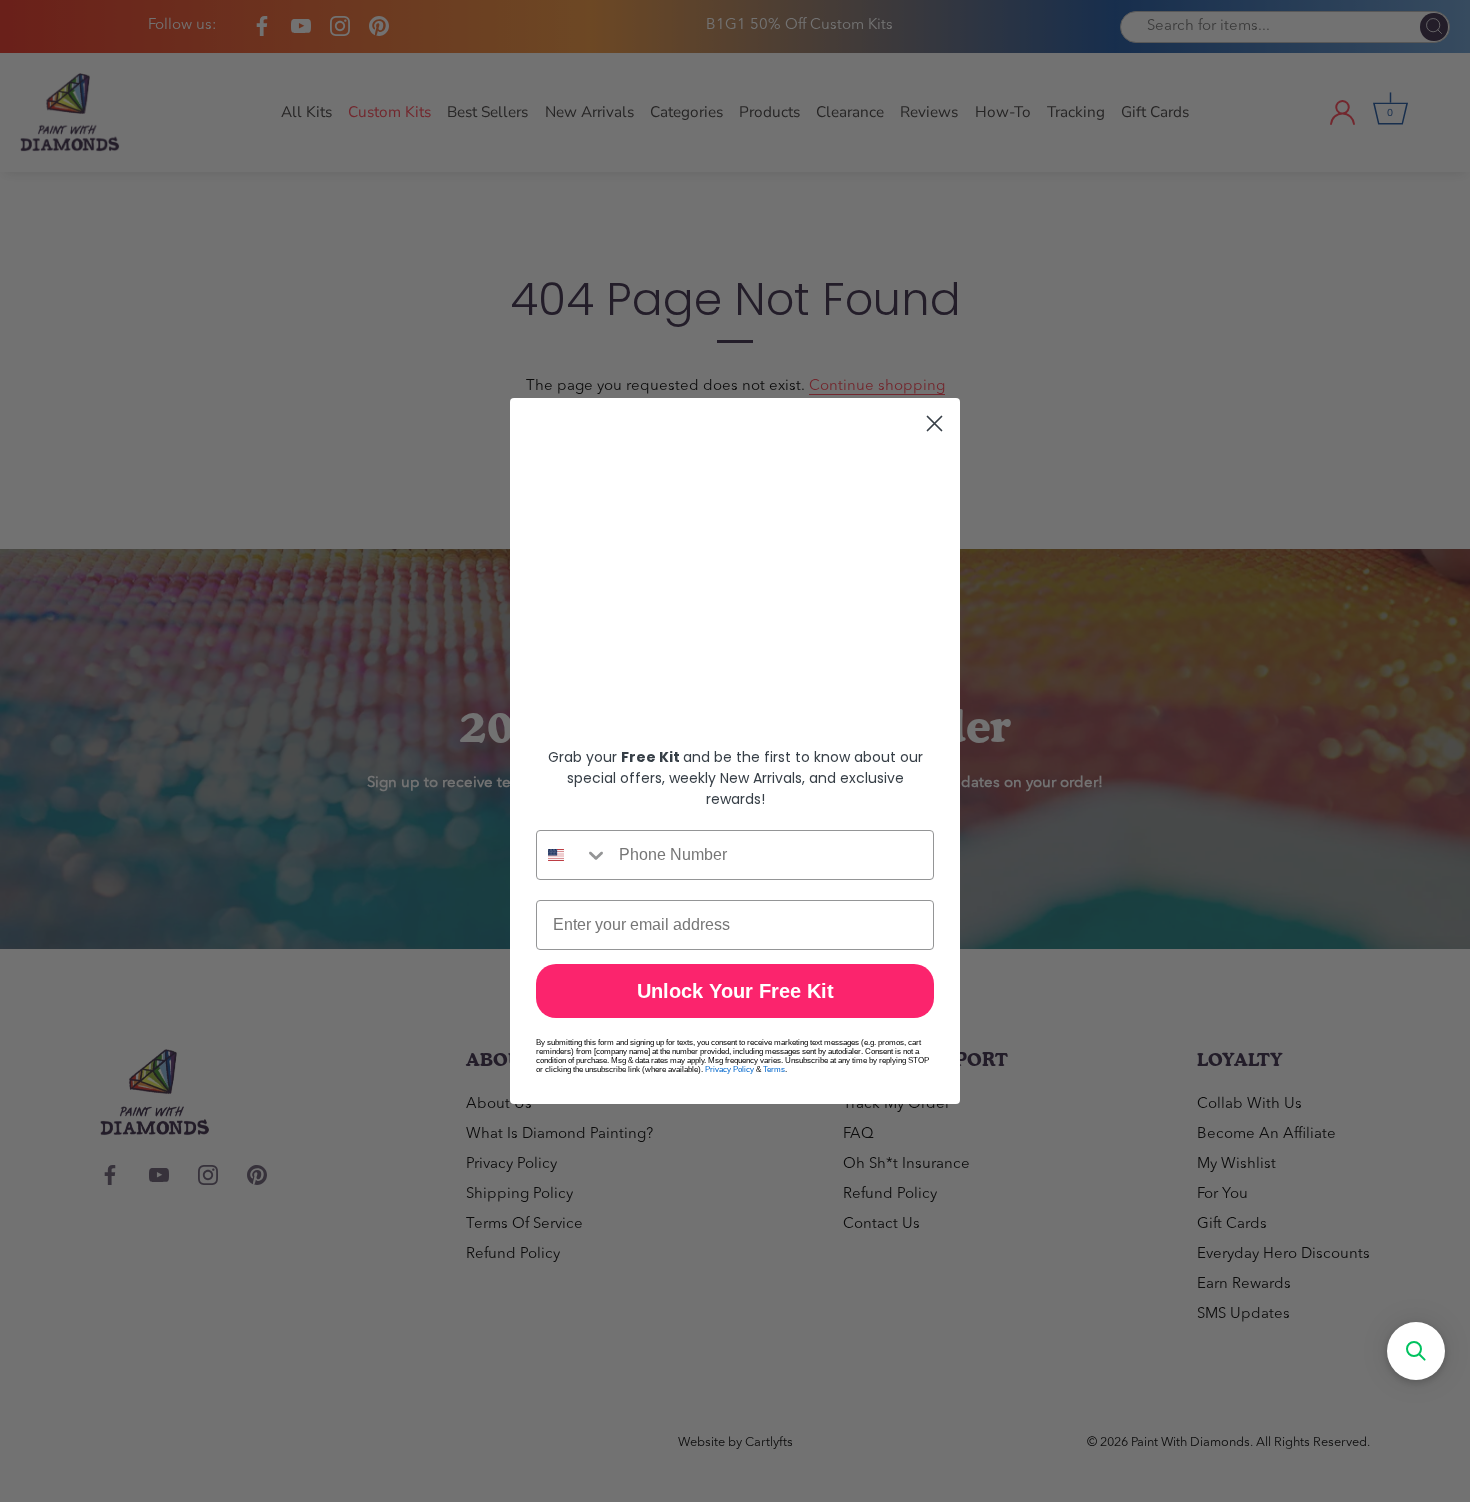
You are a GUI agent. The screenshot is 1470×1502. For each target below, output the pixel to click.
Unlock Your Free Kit (735, 991)
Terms (774, 1069)
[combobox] (573, 855)
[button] (1416, 1351)
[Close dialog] (934, 423)
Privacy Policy (729, 1069)
